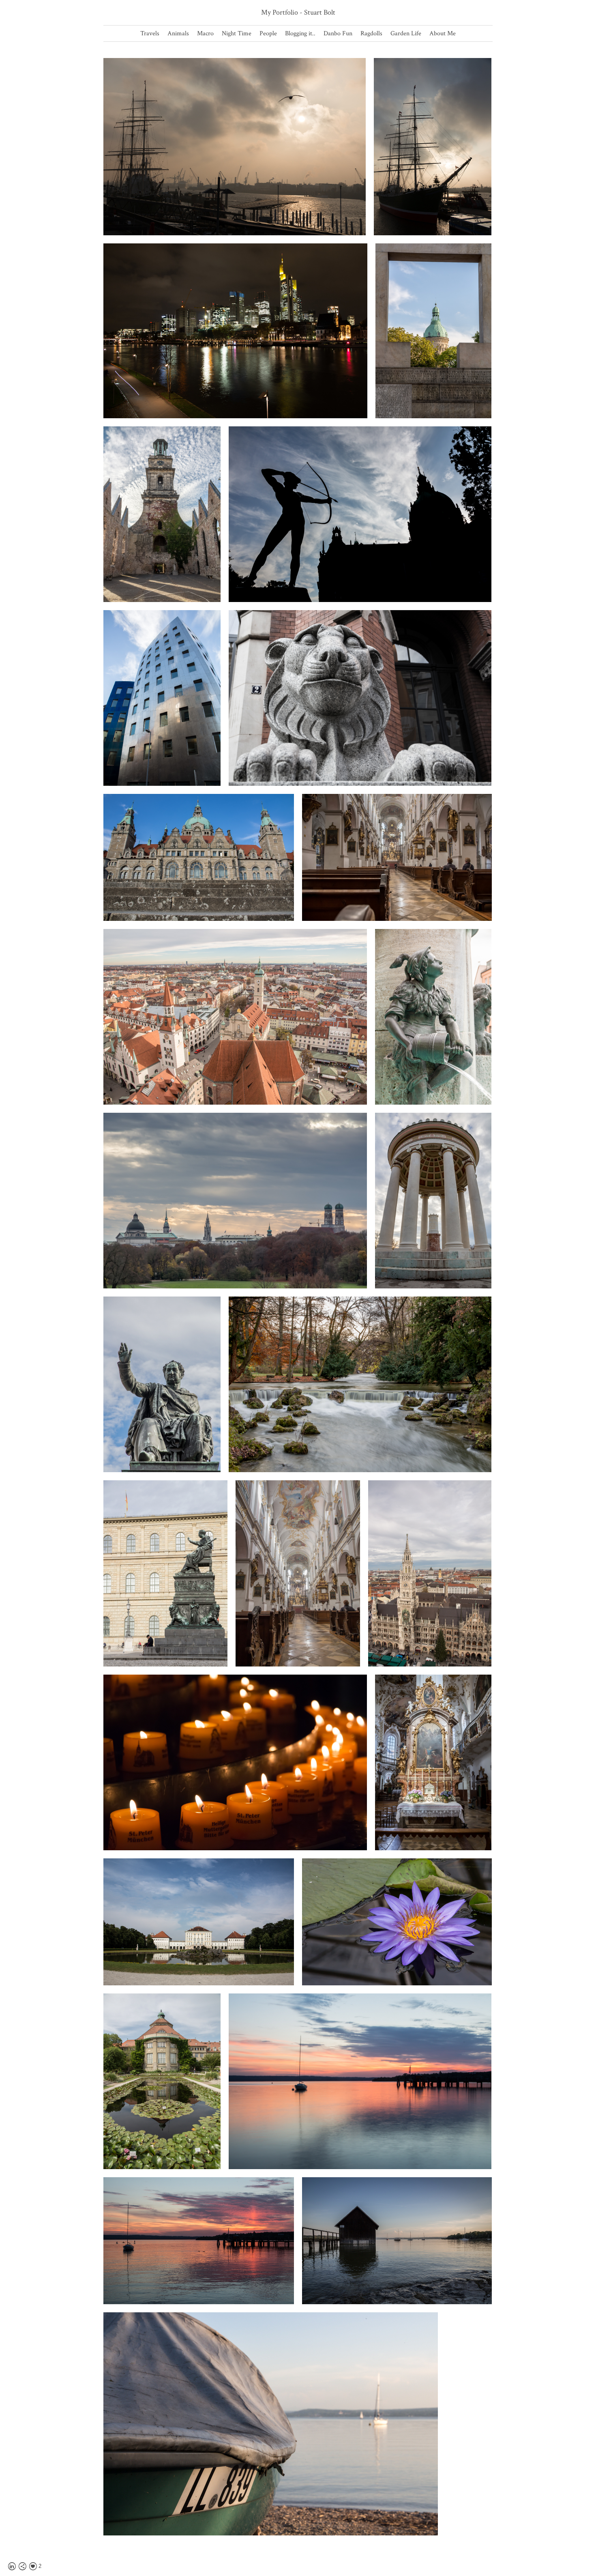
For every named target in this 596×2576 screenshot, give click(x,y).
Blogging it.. (300, 33)
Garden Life (406, 33)
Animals (178, 33)
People (268, 33)
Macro (205, 33)
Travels (150, 33)
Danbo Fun (338, 33)
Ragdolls (371, 33)
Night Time (237, 33)
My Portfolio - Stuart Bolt (298, 12)
